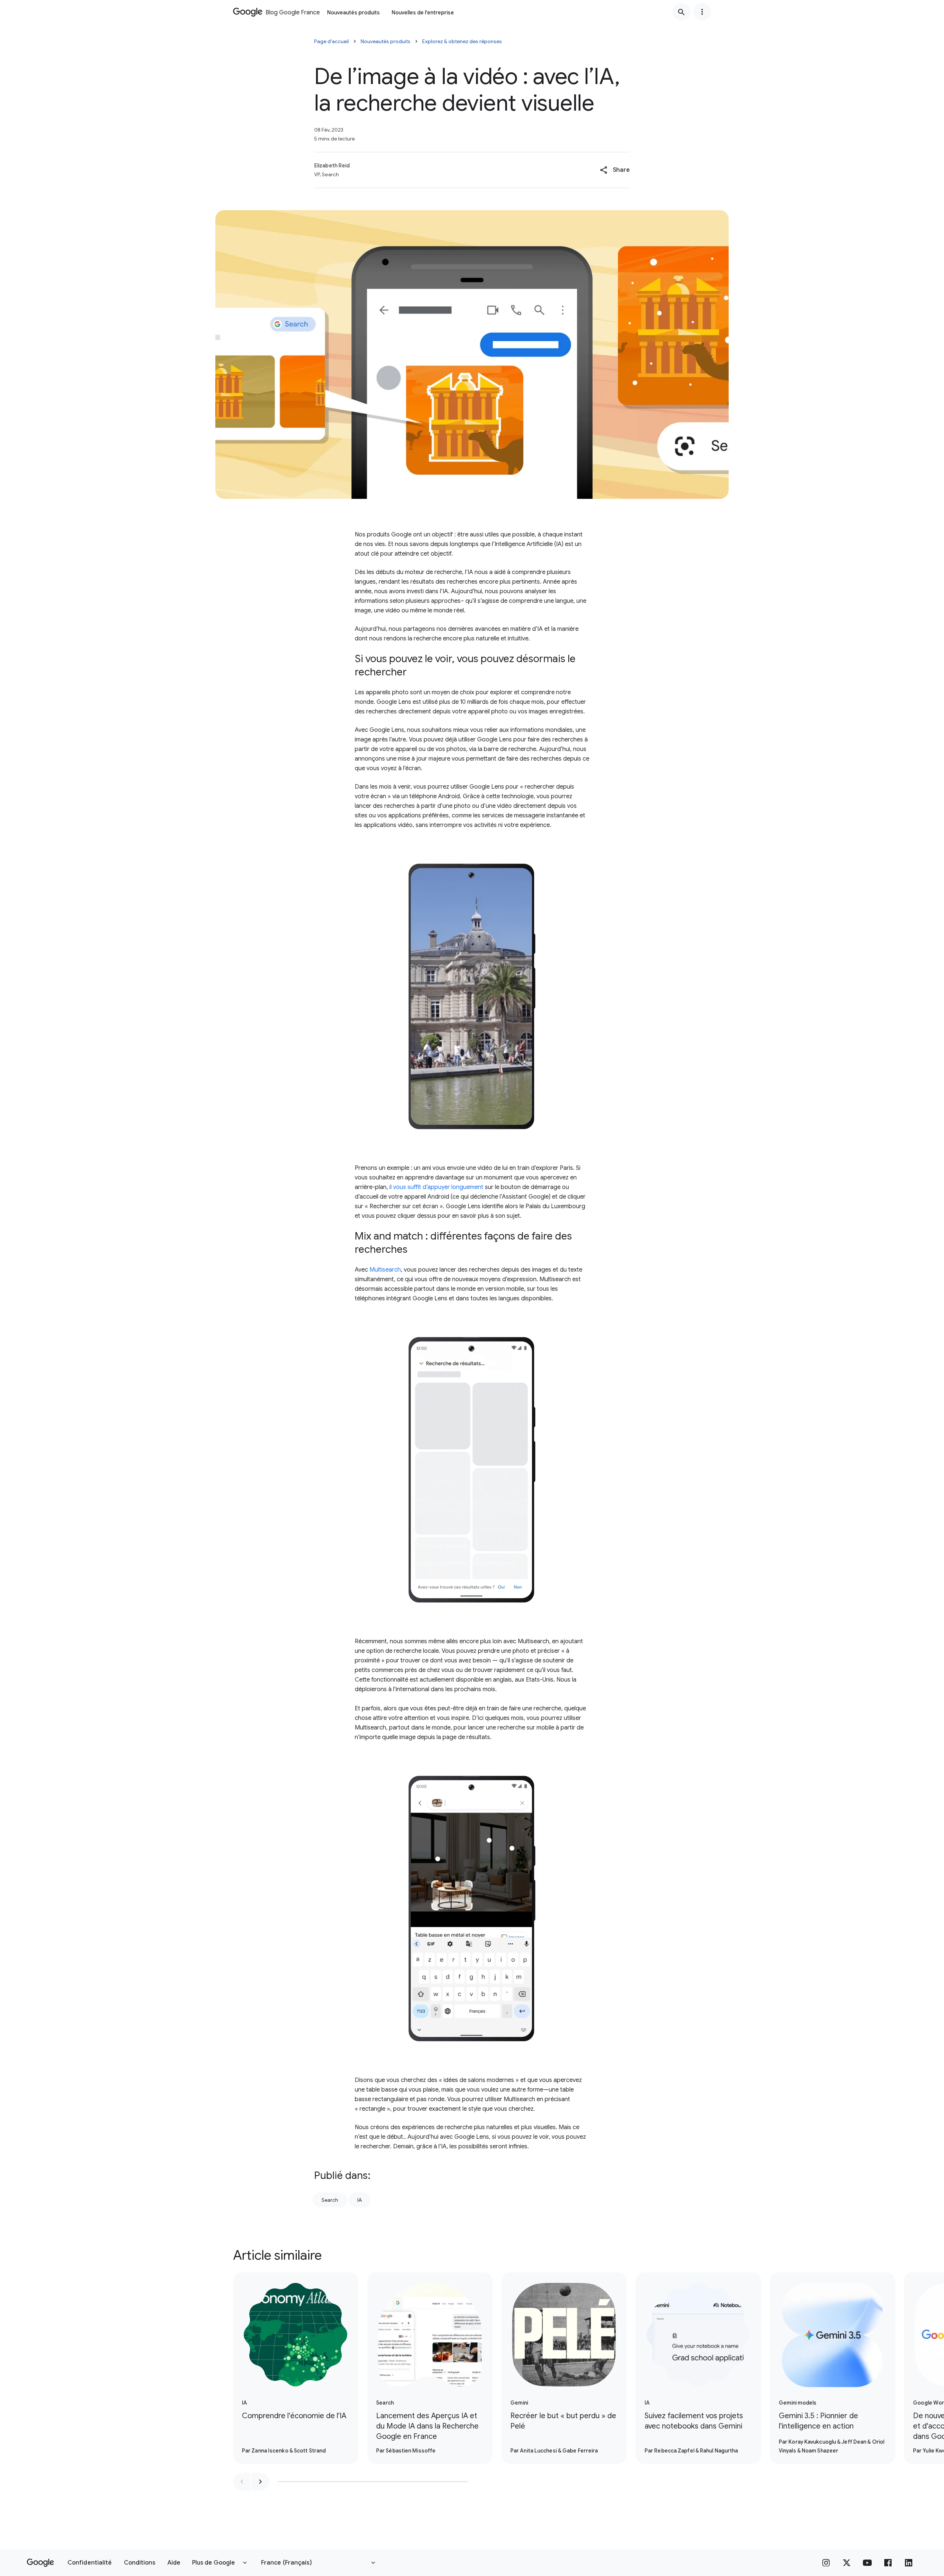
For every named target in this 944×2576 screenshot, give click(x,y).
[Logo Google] (40, 2563)
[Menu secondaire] (702, 12)
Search (330, 2200)
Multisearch (385, 1270)
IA (360, 2200)
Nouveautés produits (353, 13)
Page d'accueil (332, 41)
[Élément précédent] (242, 2482)
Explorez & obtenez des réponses (462, 41)
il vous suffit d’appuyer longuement (436, 1187)
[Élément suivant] (260, 2482)
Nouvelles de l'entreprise (423, 13)
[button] (615, 170)
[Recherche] (681, 12)
